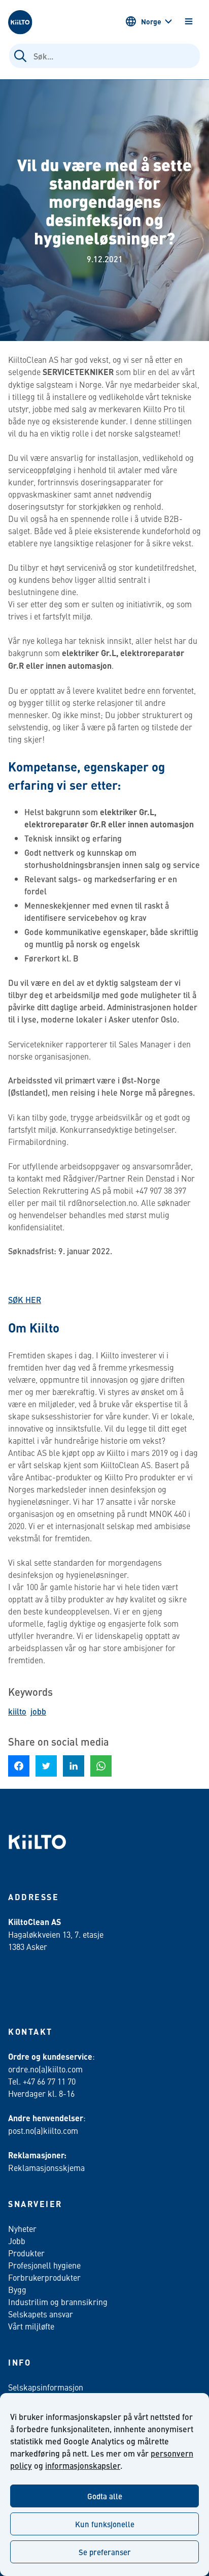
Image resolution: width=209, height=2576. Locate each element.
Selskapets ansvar (41, 2314)
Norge (151, 21)
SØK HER (25, 1300)
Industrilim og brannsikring (58, 2302)
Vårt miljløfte (31, 2326)
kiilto (17, 1711)
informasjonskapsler (83, 2465)
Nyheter (22, 2228)
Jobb (17, 2241)
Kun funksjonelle (105, 2524)
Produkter (26, 2253)
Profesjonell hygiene (44, 2265)
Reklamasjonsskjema (46, 2167)
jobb (38, 1711)
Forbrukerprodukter (44, 2277)
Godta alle (105, 2496)
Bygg (17, 2289)
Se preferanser (105, 2552)
